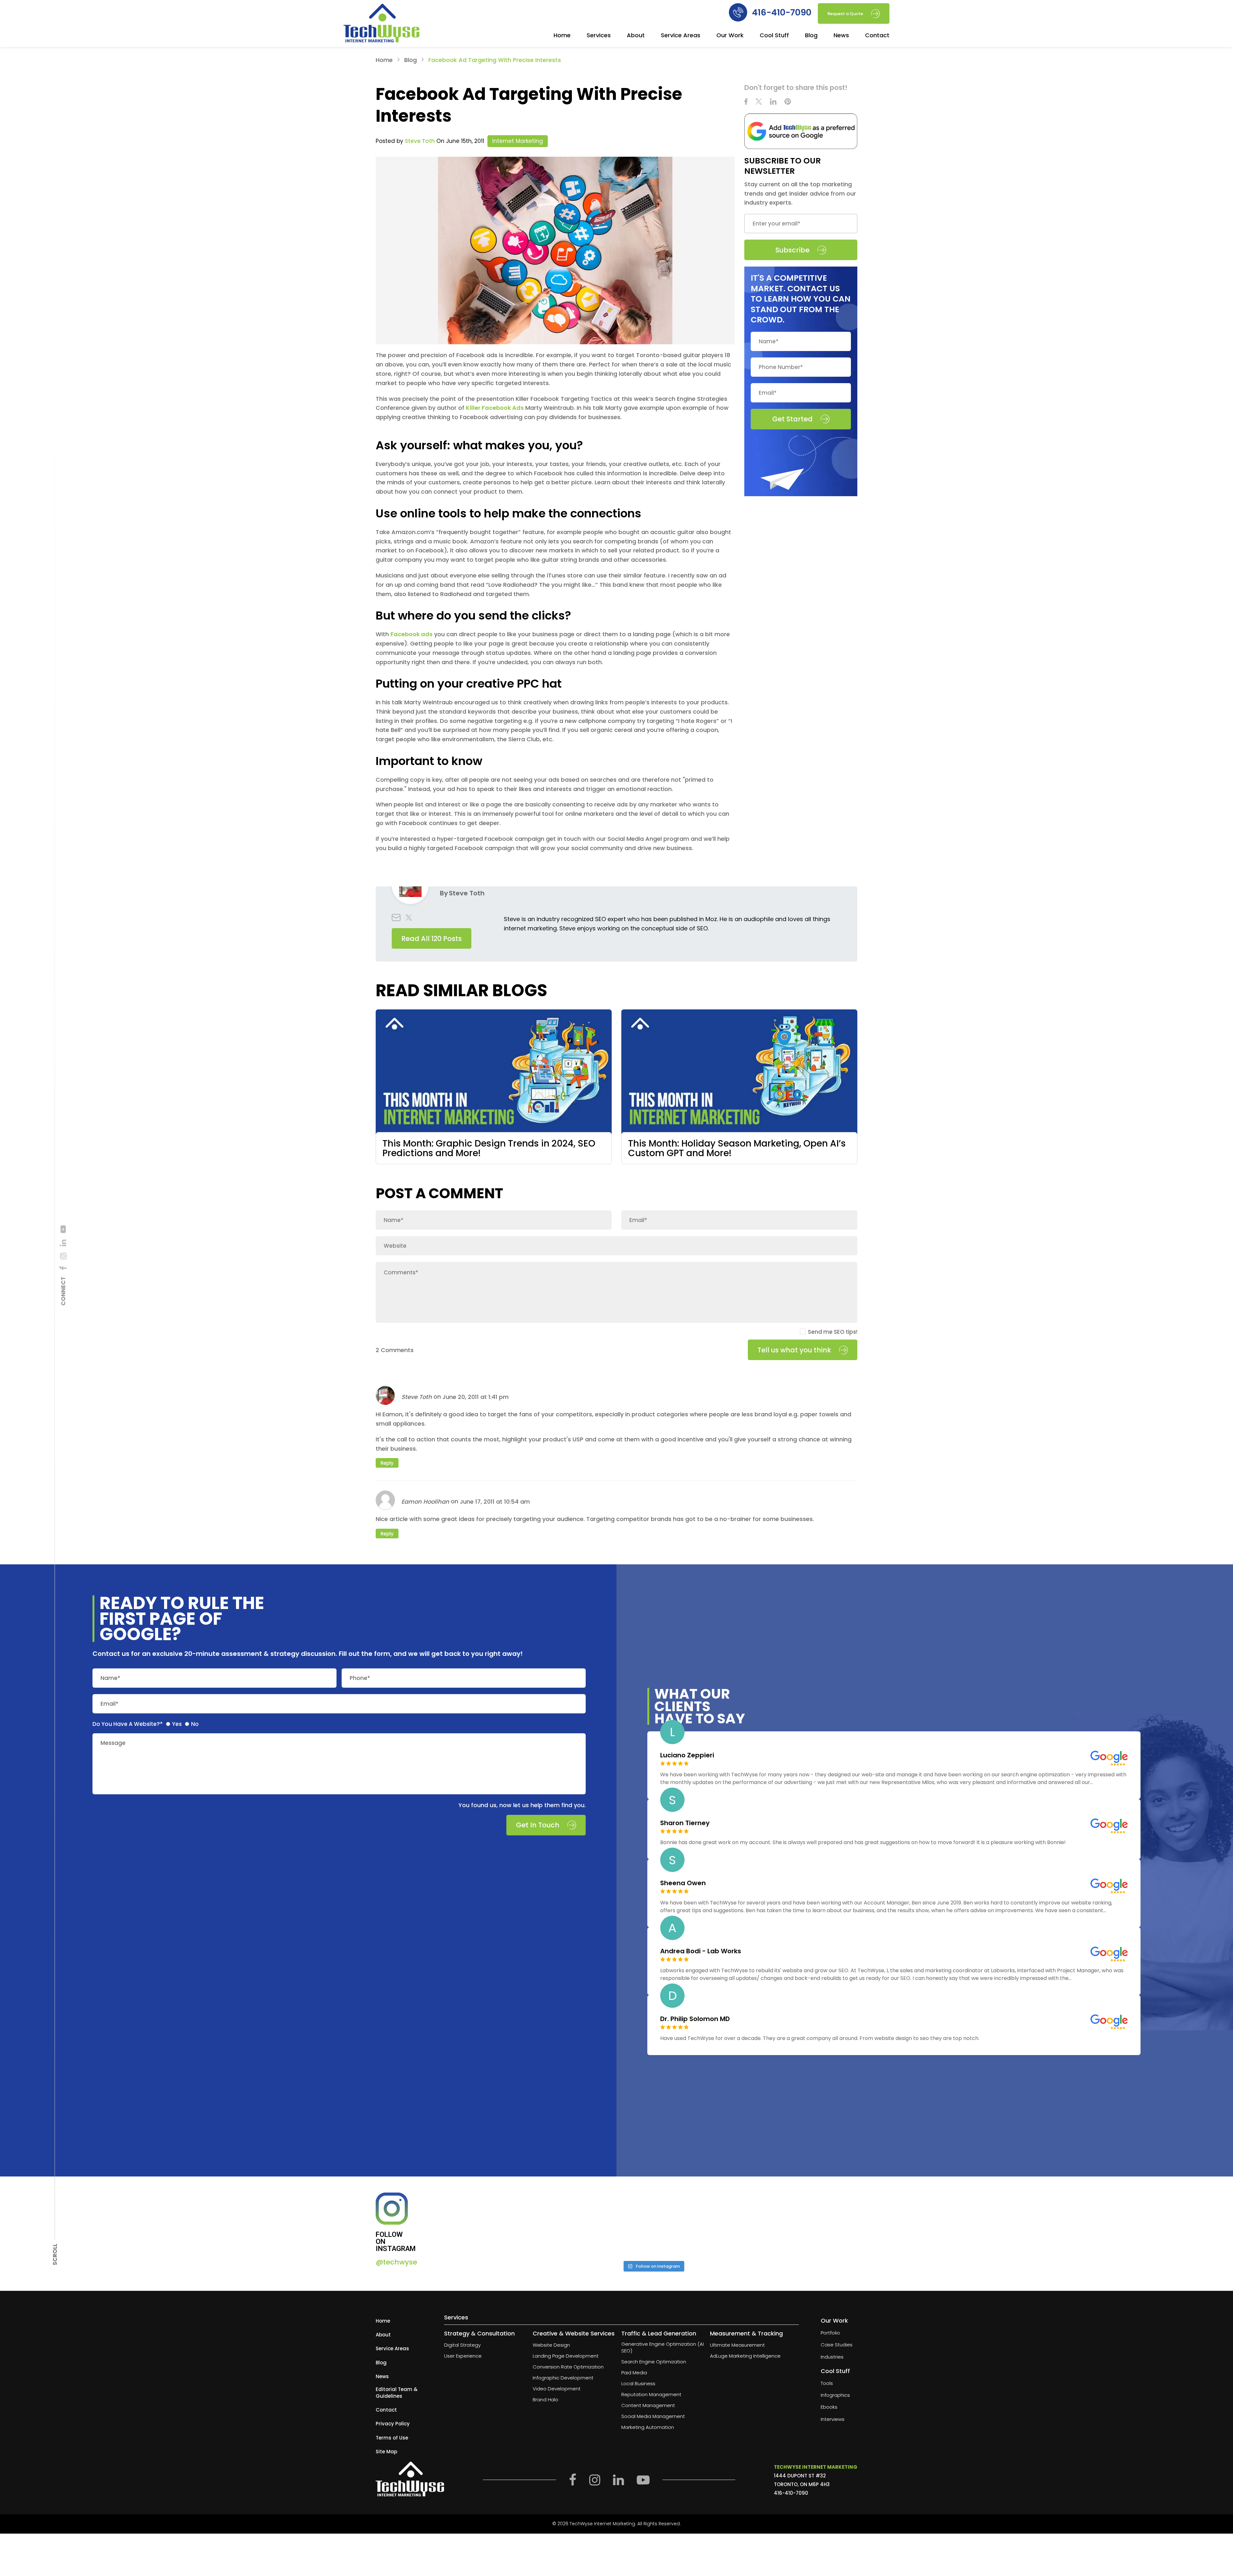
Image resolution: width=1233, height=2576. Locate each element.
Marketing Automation (648, 2427)
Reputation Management (651, 2394)
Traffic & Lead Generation (659, 2333)
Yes (177, 1724)
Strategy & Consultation (479, 2333)
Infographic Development (563, 2378)
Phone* (360, 1678)
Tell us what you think (794, 1350)
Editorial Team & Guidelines (397, 2393)
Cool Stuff (774, 36)
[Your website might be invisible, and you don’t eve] (499, 2224)
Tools (827, 2383)
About (636, 36)
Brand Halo (546, 2400)
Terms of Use (392, 2437)
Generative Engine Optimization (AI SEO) (663, 2347)
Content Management (648, 2405)
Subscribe (792, 250)
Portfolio (830, 2333)
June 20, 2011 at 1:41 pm (476, 1397)
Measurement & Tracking (746, 2333)
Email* (109, 1704)
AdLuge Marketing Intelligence (745, 2356)
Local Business (638, 2383)
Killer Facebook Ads (495, 408)
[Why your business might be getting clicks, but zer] (705, 2224)
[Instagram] (63, 1256)
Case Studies (837, 2345)
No (195, 1724)
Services (599, 36)
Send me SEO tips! (833, 1332)
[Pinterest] (788, 102)
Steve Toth (420, 141)
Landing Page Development (566, 2356)
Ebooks (829, 2407)
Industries (832, 2357)
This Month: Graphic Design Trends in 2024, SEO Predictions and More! (489, 1148)
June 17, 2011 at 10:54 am (495, 1502)
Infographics (835, 2395)
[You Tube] (63, 1229)
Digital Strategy (462, 2345)
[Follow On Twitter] (759, 102)
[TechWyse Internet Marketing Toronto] (381, 24)
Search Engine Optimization (654, 2362)
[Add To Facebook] (63, 1268)
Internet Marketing (518, 141)
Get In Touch (538, 1825)
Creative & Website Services (574, 2333)
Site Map (386, 2452)
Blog (811, 36)
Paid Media (634, 2373)
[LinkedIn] (63, 1243)
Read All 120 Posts (432, 939)
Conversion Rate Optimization (568, 2367)
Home (562, 36)
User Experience (463, 2356)
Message (113, 1743)
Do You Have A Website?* (128, 1724)
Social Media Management (653, 2416)
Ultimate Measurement (737, 2345)
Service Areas (681, 36)
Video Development (557, 2389)
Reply (387, 1463)
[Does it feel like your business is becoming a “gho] (602, 2224)
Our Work (730, 36)
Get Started (792, 419)
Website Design (551, 2345)
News (841, 36)
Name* (110, 1678)
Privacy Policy (393, 2424)
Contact (877, 36)
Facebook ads (411, 634)
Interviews (833, 2419)
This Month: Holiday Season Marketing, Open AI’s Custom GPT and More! (737, 1148)
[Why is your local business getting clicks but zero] (807, 2224)
